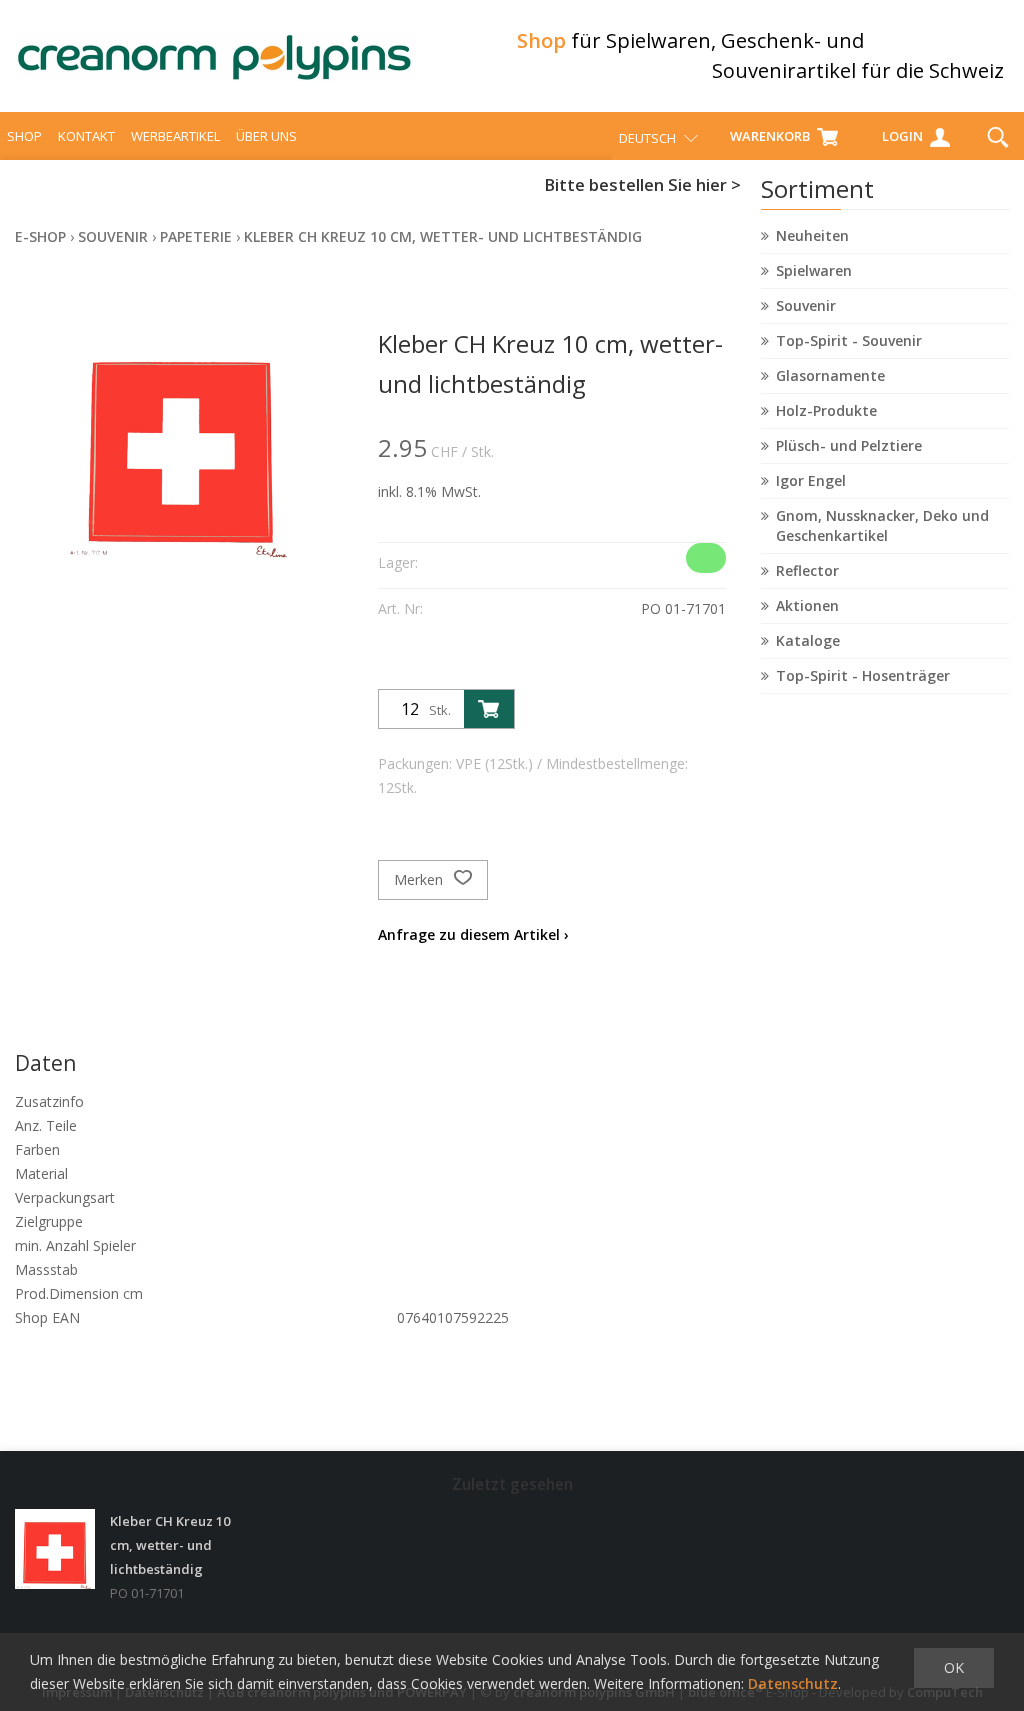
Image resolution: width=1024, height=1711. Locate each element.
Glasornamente (830, 375)
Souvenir (806, 305)
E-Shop (40, 236)
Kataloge (808, 640)
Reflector (807, 570)
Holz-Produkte (826, 410)
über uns (266, 136)
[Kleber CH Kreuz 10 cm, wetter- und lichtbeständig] (55, 1549)
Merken (420, 879)
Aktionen (807, 605)
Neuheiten (812, 235)
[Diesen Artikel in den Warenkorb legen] (489, 709)
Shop (24, 136)
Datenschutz (793, 1683)
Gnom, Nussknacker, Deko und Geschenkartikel (882, 525)
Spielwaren (814, 270)
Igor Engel (811, 480)
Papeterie (196, 236)
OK (954, 1667)
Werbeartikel (175, 136)
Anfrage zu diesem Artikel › (473, 934)
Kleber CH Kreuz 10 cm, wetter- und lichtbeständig (443, 236)
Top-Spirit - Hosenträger (863, 675)
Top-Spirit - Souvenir (849, 340)
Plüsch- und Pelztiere (849, 445)
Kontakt (86, 136)
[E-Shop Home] (215, 56)
